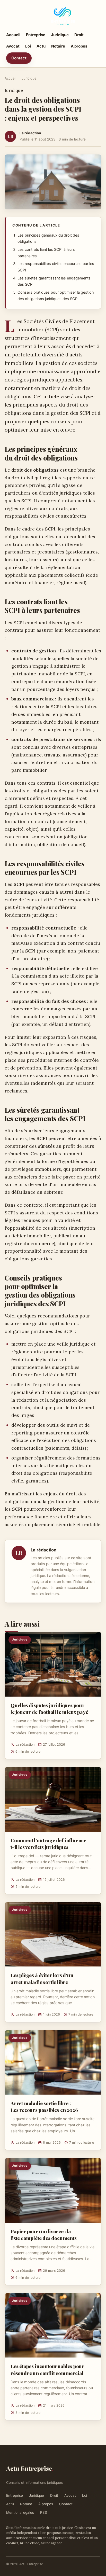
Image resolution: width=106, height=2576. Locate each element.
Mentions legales (20, 2512)
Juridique (60, 35)
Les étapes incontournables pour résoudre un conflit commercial (47, 2369)
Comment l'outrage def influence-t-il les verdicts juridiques (50, 1844)
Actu (41, 46)
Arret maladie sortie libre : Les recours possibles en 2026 (44, 2106)
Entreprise (36, 35)
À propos (79, 46)
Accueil (13, 35)
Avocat (13, 46)
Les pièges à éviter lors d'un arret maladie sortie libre (42, 1978)
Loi (28, 46)
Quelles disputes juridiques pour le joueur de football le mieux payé (49, 1708)
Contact (19, 58)
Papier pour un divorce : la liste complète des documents (44, 2235)
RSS (44, 2512)
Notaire (58, 46)
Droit (79, 35)
